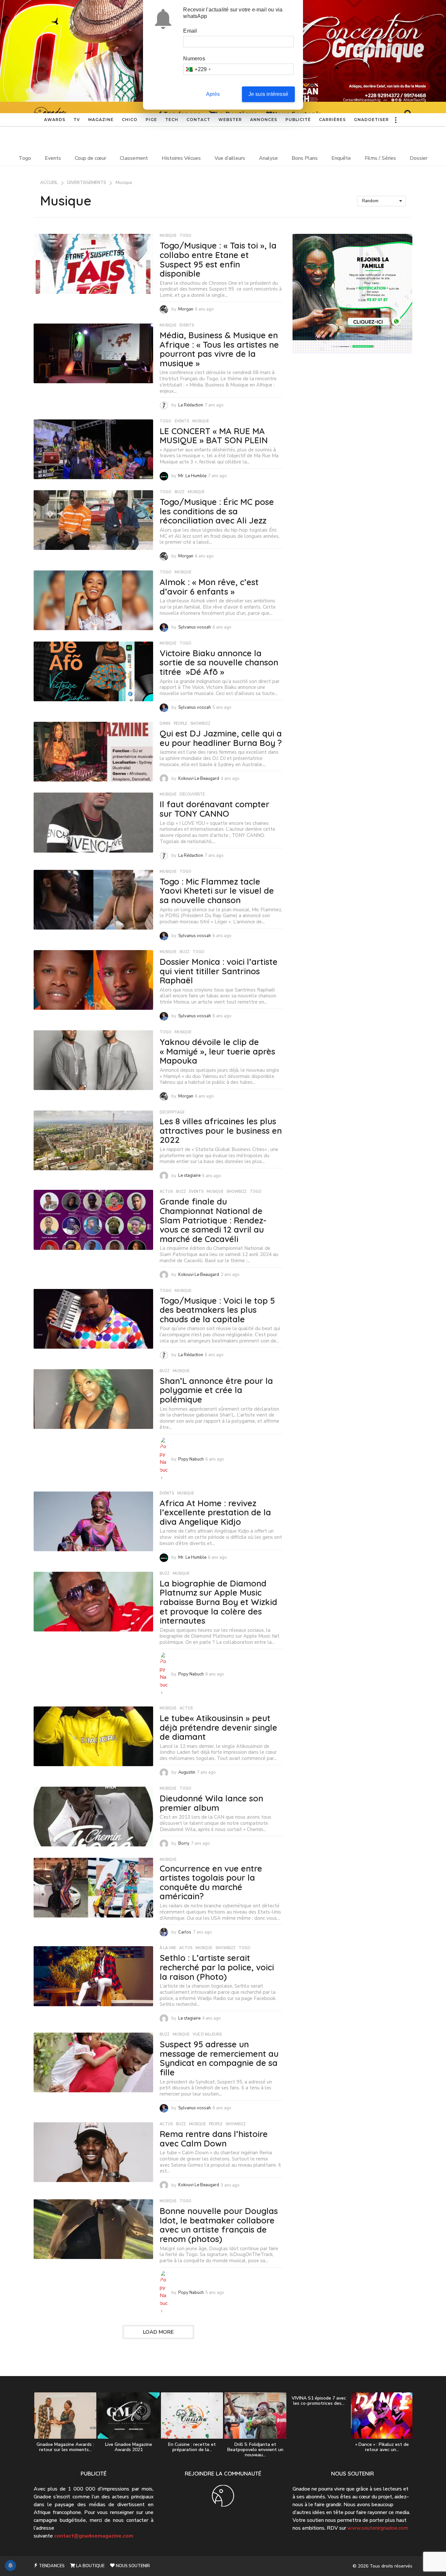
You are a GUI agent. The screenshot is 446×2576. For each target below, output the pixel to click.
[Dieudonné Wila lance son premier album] (93, 1817)
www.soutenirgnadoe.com (378, 2528)
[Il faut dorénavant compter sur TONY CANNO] (93, 822)
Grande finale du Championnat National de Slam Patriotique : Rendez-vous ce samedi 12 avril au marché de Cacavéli (213, 1220)
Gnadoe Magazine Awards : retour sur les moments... (65, 2447)
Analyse (268, 158)
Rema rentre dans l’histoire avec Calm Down (214, 2139)
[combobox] (198, 69)
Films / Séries (380, 158)
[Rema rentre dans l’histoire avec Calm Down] (93, 2152)
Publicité (298, 120)
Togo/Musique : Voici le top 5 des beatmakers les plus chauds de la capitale (217, 1310)
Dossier (419, 158)
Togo (25, 158)
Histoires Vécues (181, 158)
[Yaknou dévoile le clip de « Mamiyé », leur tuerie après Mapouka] (93, 1060)
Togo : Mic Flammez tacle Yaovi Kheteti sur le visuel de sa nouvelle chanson (217, 891)
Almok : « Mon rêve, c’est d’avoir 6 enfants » (209, 587)
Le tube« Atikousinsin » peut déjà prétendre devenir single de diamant (218, 1727)
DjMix (165, 724)
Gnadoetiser (371, 120)
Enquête (341, 158)
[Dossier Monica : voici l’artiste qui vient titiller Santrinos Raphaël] (93, 980)
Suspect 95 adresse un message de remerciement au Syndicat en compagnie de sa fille (219, 2058)
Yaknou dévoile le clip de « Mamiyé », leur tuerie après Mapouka (217, 1051)
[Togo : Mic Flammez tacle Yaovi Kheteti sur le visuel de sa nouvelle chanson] (93, 900)
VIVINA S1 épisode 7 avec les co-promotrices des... (319, 2401)
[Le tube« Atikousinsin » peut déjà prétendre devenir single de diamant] (93, 1736)
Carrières (332, 120)
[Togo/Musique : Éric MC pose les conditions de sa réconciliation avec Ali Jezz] (93, 520)
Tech (172, 120)
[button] (395, 120)
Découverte (192, 795)
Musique (168, 236)
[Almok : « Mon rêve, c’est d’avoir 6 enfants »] (93, 600)
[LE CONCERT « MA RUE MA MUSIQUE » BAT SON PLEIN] (93, 449)
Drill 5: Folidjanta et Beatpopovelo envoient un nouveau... (255, 2450)
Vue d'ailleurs (207, 2035)
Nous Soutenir (132, 2566)
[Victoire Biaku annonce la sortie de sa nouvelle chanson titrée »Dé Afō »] (93, 671)
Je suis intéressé (268, 94)
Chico (130, 120)
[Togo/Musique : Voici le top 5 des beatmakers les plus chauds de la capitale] (93, 1319)
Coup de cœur (90, 158)
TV (77, 120)
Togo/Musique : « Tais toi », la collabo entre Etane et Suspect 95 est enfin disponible (218, 259)
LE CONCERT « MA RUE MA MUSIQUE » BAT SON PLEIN (214, 436)
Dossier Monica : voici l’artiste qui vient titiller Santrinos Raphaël (219, 971)
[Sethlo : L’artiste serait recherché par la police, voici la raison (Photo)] (93, 1976)
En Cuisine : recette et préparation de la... (192, 2447)
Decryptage (172, 1113)
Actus (166, 1192)
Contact (198, 120)
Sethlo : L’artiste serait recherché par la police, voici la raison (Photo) (217, 1967)
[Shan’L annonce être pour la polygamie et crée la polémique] (93, 1399)
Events (53, 158)
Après (213, 94)
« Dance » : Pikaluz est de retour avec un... (382, 2447)
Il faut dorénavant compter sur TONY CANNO (215, 809)
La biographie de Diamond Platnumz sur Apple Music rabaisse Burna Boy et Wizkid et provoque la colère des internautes (218, 1602)
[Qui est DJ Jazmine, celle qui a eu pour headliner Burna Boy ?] (93, 752)
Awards (55, 120)
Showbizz (200, 724)
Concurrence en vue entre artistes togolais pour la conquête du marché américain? (211, 1882)
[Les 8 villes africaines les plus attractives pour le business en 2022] (93, 1140)
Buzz (180, 492)
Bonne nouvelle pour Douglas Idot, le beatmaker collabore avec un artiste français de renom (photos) (219, 2225)
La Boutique (90, 2566)
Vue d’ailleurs (230, 158)
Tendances (51, 2566)
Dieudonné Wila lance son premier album (211, 1803)
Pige (151, 120)
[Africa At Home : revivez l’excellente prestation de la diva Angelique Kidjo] (93, 1521)
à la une (168, 1948)
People (180, 724)
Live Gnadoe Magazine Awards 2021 (129, 2447)
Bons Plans (305, 158)
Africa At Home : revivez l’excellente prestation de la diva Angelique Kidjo (215, 1512)
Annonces (264, 120)
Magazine (101, 120)
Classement (134, 158)
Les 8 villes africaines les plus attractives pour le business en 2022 (221, 1130)
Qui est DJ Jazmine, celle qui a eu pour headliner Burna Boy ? (221, 738)
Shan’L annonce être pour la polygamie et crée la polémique (216, 1390)
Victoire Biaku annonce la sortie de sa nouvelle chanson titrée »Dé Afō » (219, 662)
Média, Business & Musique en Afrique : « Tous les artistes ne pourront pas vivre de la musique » (219, 349)
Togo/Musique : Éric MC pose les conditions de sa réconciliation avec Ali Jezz (217, 511)
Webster (230, 120)
